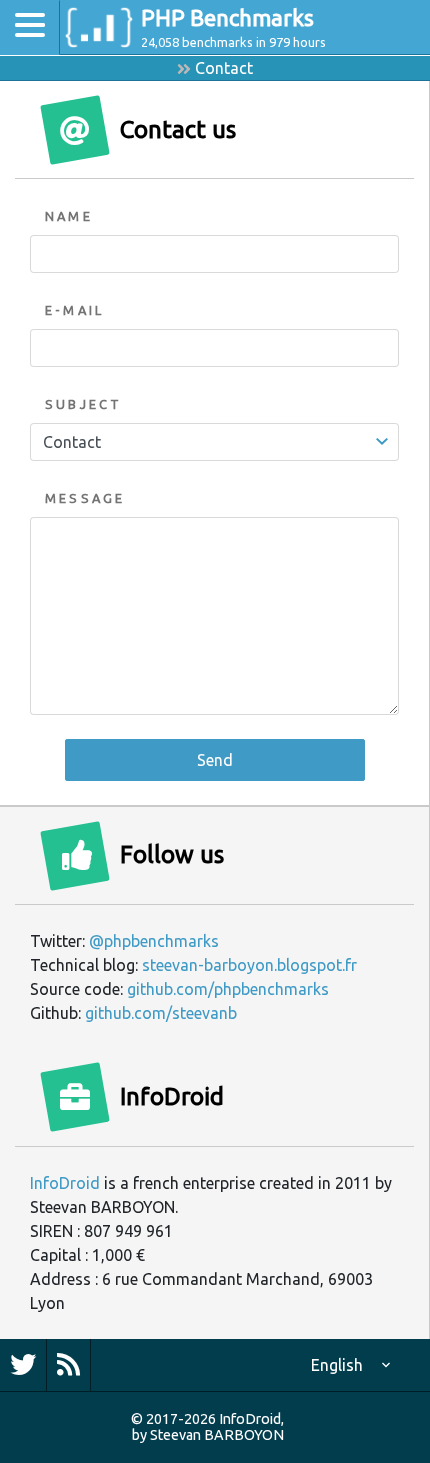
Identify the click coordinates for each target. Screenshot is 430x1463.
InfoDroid (65, 1183)
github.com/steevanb (161, 1013)
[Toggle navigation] (30, 27)
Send (215, 760)
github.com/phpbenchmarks (228, 989)
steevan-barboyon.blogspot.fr (249, 965)
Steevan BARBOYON (217, 1435)
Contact (224, 68)
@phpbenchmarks (154, 941)
